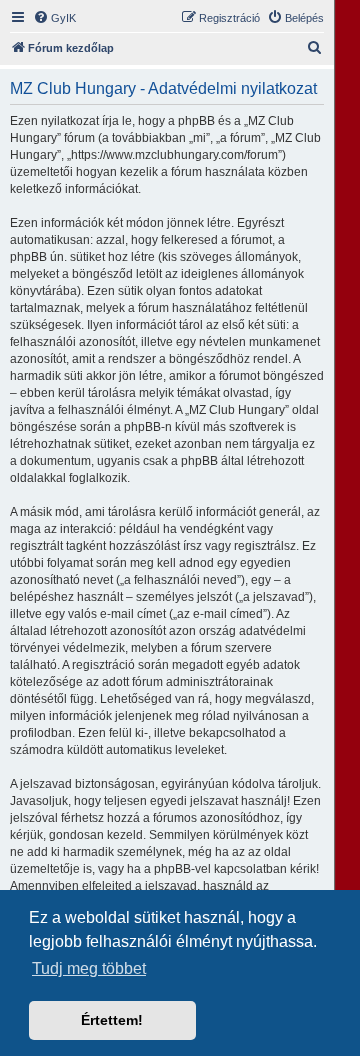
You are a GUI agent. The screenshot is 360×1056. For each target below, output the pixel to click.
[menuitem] (54, 18)
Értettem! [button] (112, 1020)
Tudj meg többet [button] (89, 968)
